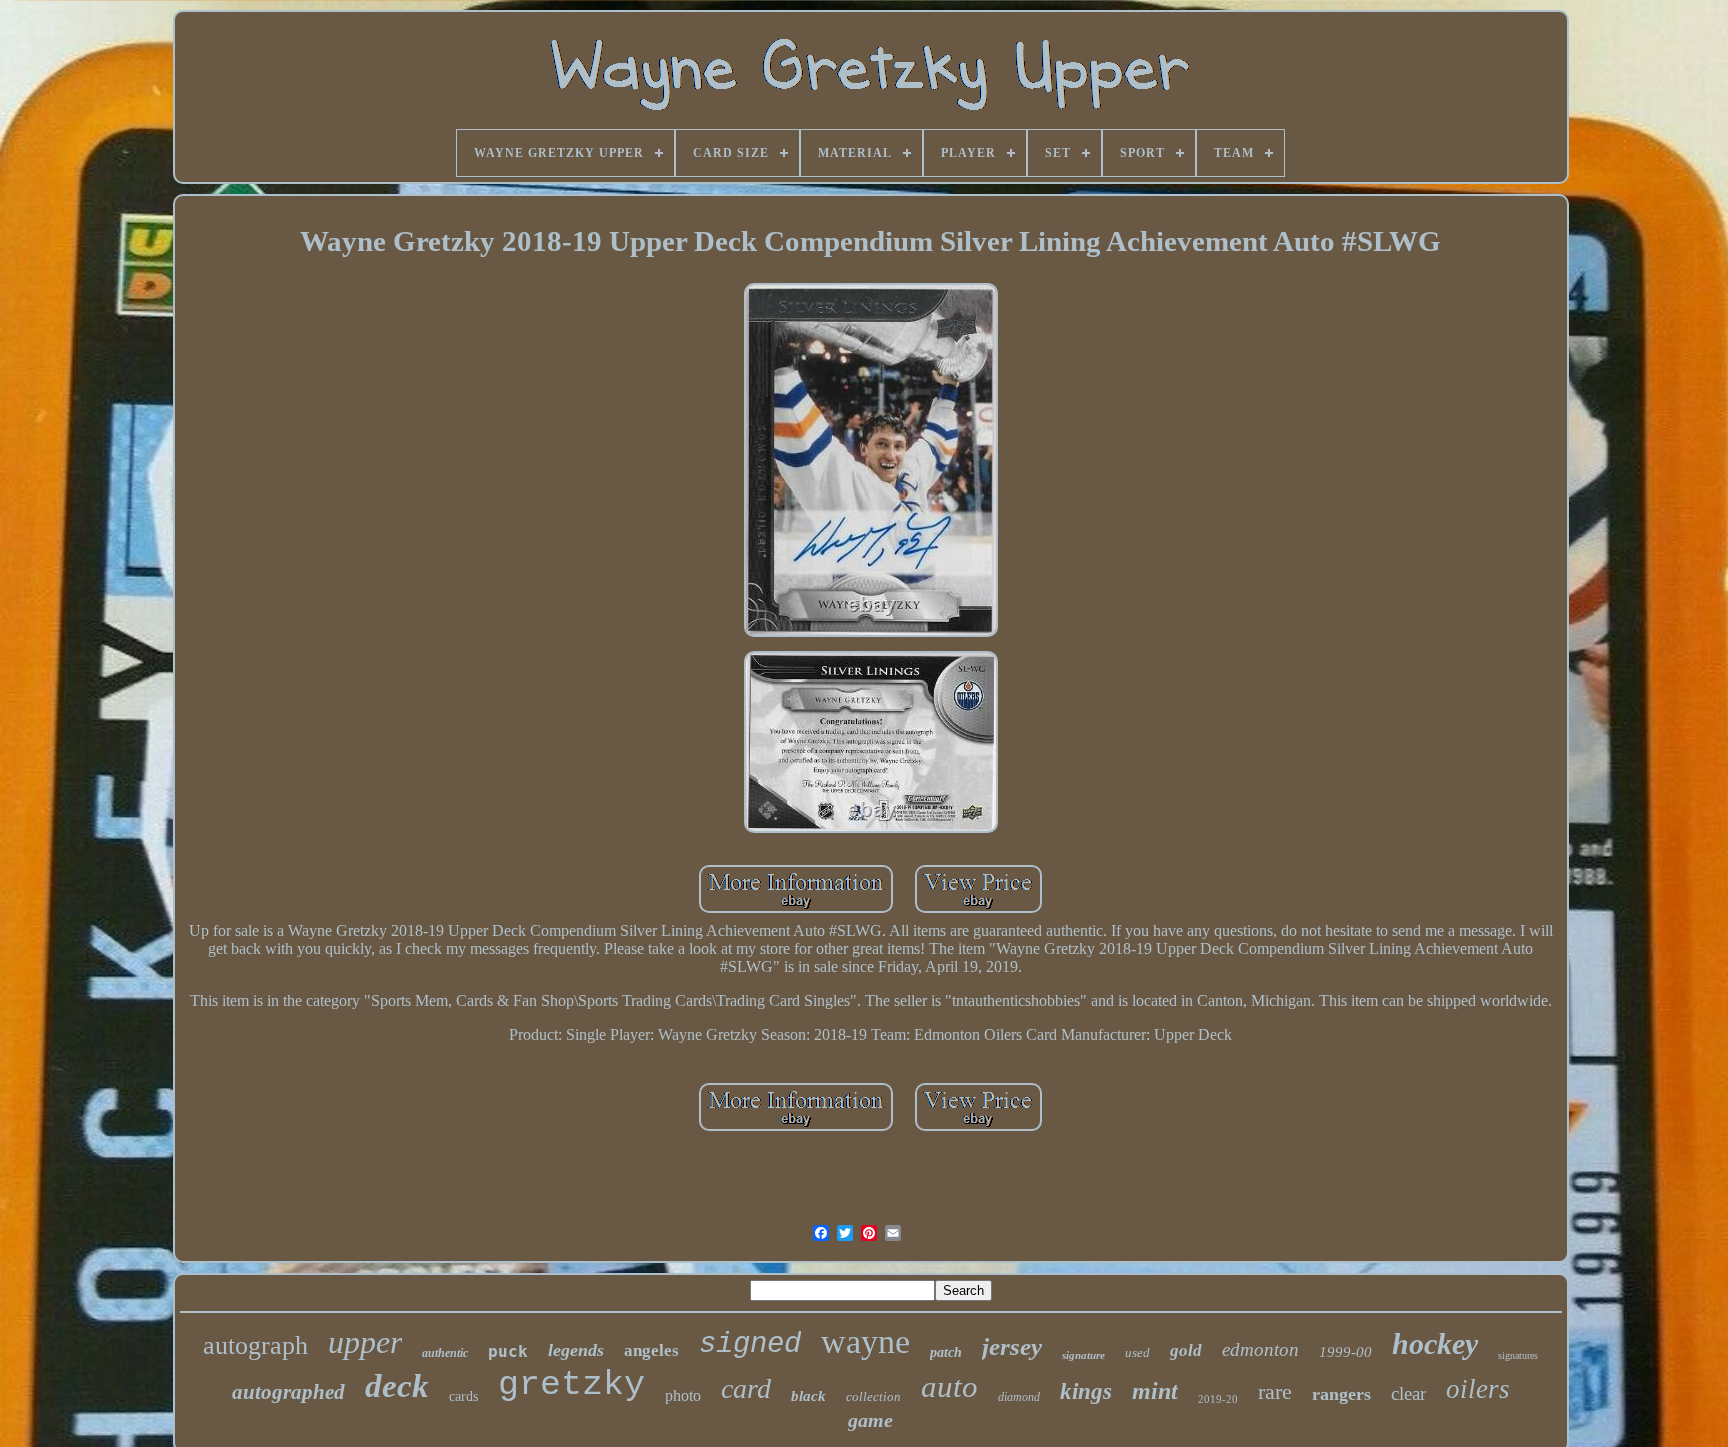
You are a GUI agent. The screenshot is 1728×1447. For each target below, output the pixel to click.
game (870, 1420)
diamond (1019, 1397)
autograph (255, 1345)
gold (1186, 1350)
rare (1275, 1391)
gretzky (571, 1385)
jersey (1012, 1346)
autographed (288, 1392)
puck (508, 1351)
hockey (1435, 1343)
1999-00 (1345, 1352)
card (746, 1388)
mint (1155, 1391)
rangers (1341, 1394)
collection (873, 1396)
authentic (445, 1353)
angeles (651, 1350)
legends (576, 1350)
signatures (1518, 1355)
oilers (1478, 1389)
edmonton (1260, 1349)
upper (365, 1342)
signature (1083, 1355)
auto (949, 1386)
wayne (865, 1341)
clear (1408, 1393)
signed (750, 1344)
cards (463, 1396)
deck (397, 1386)
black (808, 1396)
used (1137, 1352)
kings (1086, 1391)
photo (683, 1395)
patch (946, 1352)
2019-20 (1218, 1399)
